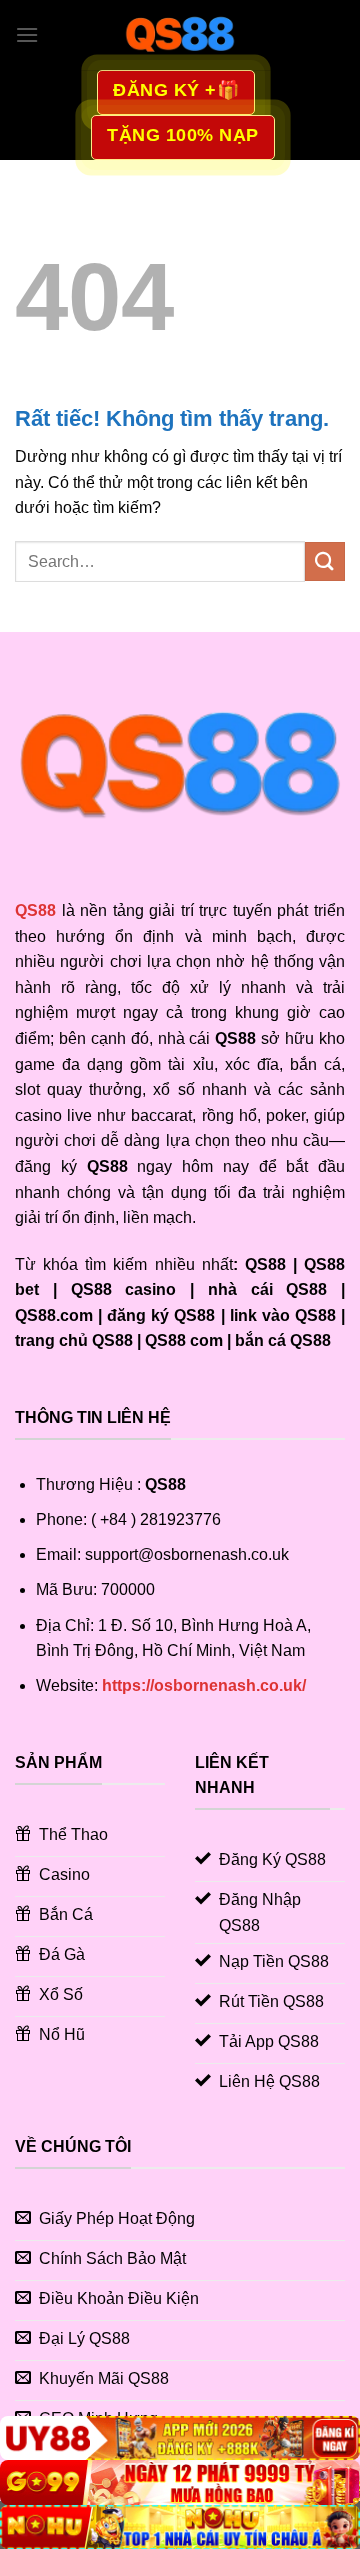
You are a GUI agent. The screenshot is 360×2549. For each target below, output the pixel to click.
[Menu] (27, 34)
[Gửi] (325, 561)
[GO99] (180, 2482)
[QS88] (180, 35)
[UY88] (180, 2438)
